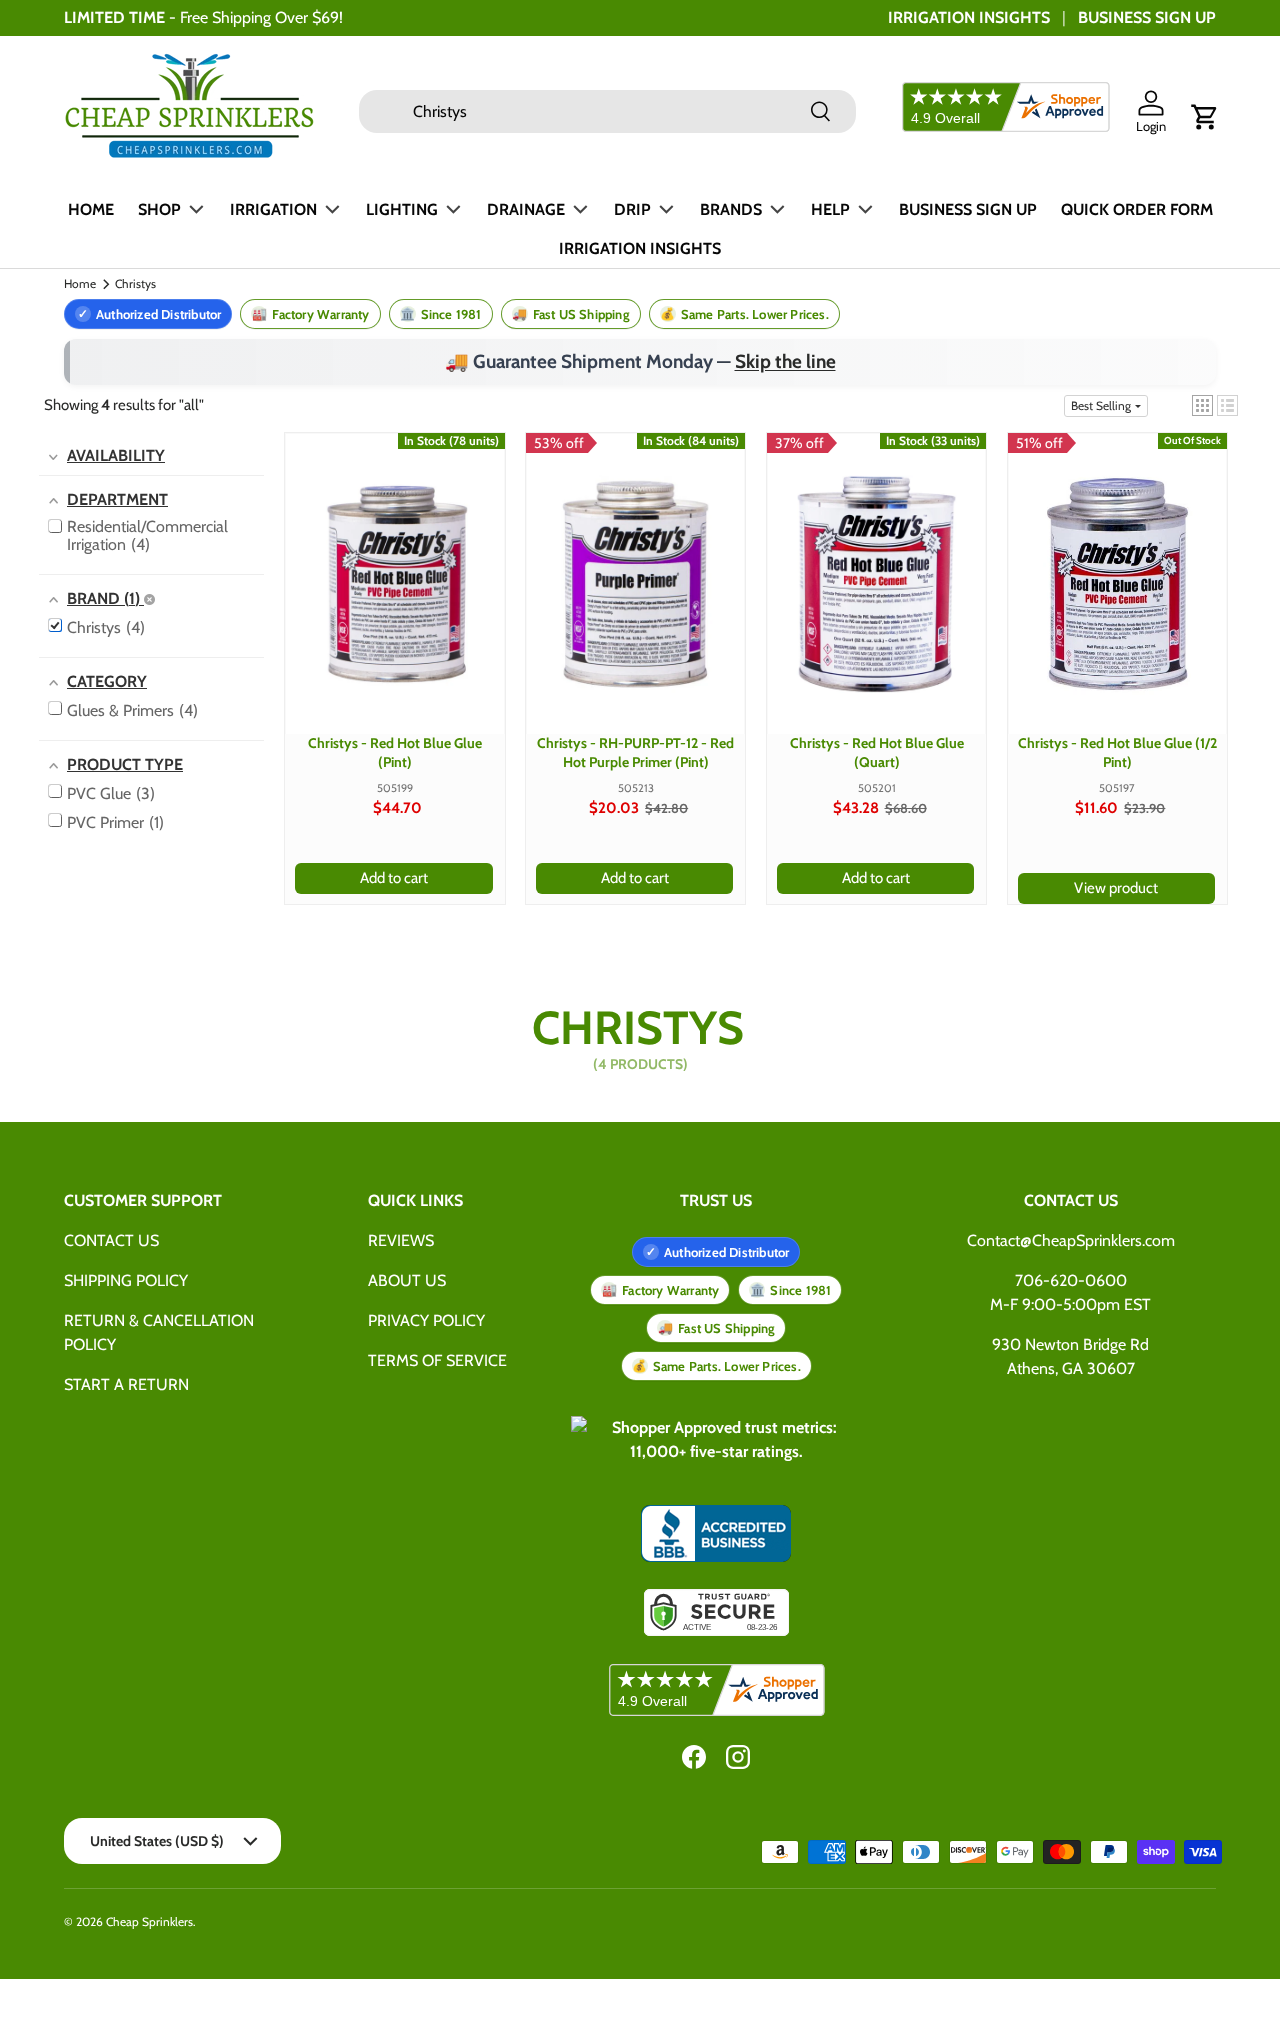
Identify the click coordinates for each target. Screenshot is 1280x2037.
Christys (135, 284)
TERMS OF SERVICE (437, 1360)
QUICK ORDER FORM (1137, 209)
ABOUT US (407, 1280)
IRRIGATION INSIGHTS (969, 17)
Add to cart (394, 878)
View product (1116, 888)
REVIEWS (401, 1240)
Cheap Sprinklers (149, 1921)
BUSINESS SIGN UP (1147, 17)
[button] (1205, 117)
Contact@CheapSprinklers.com (1071, 1240)
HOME (91, 209)
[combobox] (607, 111)
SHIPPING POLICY (126, 1280)
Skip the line (785, 361)
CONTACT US (111, 1240)
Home (80, 284)
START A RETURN (126, 1384)
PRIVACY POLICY (426, 1320)
